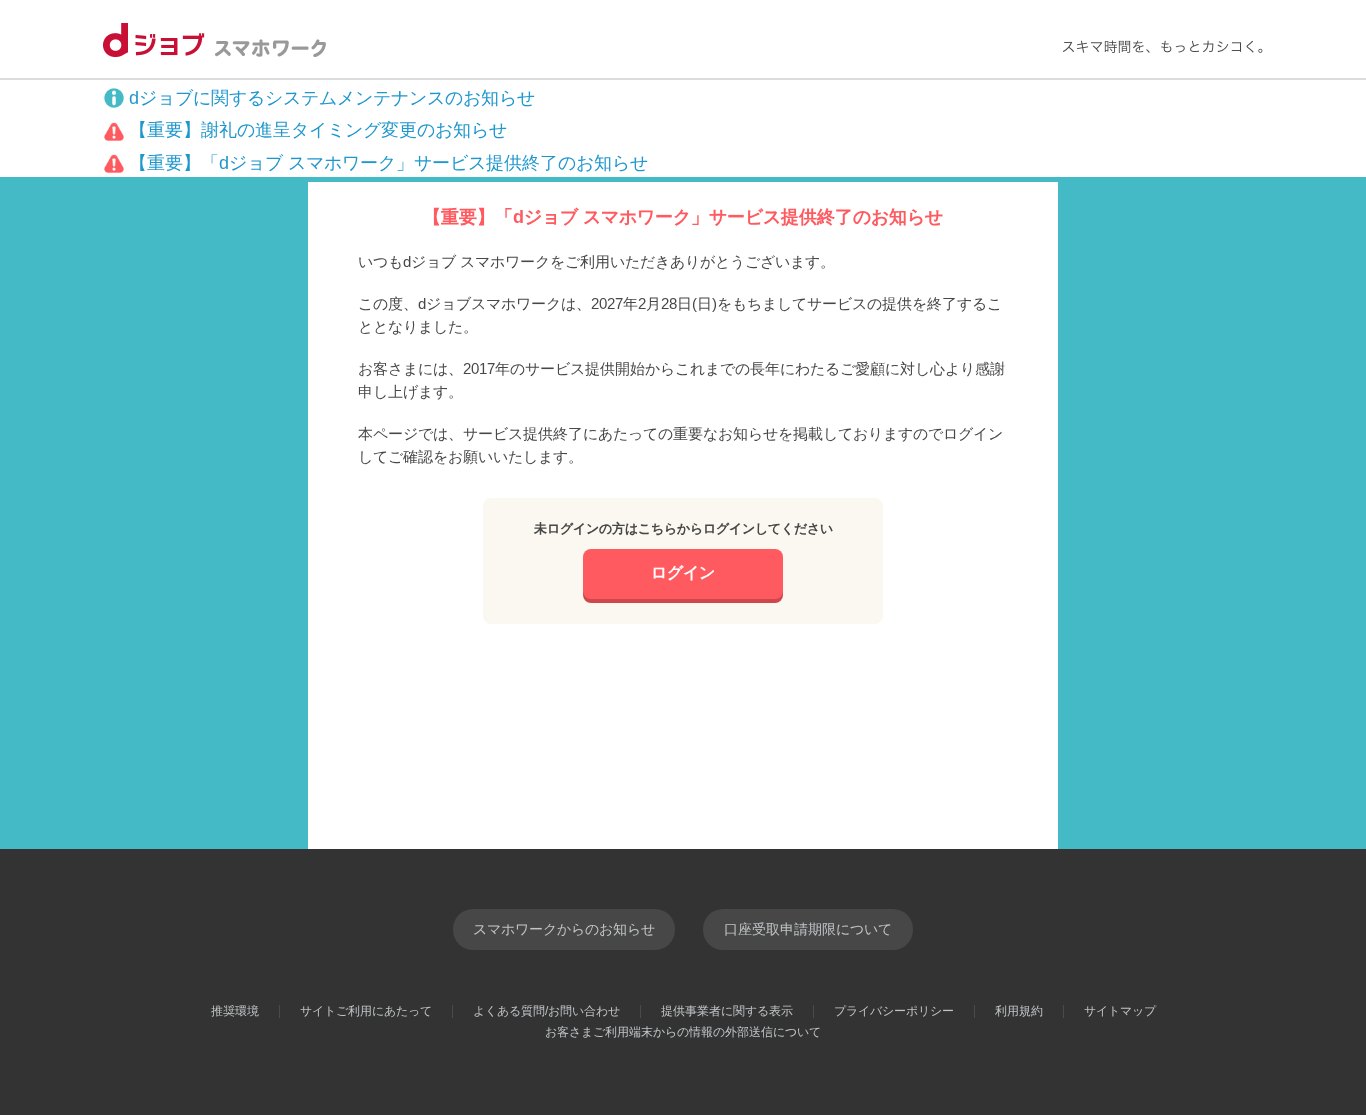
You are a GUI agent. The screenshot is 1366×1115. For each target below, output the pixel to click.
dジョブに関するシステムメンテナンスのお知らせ (332, 98)
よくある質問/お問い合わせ (546, 1011)
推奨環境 (235, 1011)
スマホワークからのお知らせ (564, 929)
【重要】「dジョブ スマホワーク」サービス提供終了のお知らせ (388, 163)
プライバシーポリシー (894, 1011)
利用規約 (1019, 1011)
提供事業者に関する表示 (727, 1011)
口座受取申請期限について (808, 929)
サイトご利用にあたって (366, 1011)
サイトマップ (1120, 1011)
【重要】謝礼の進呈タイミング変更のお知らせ (318, 130)
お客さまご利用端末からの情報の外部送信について (683, 1032)
